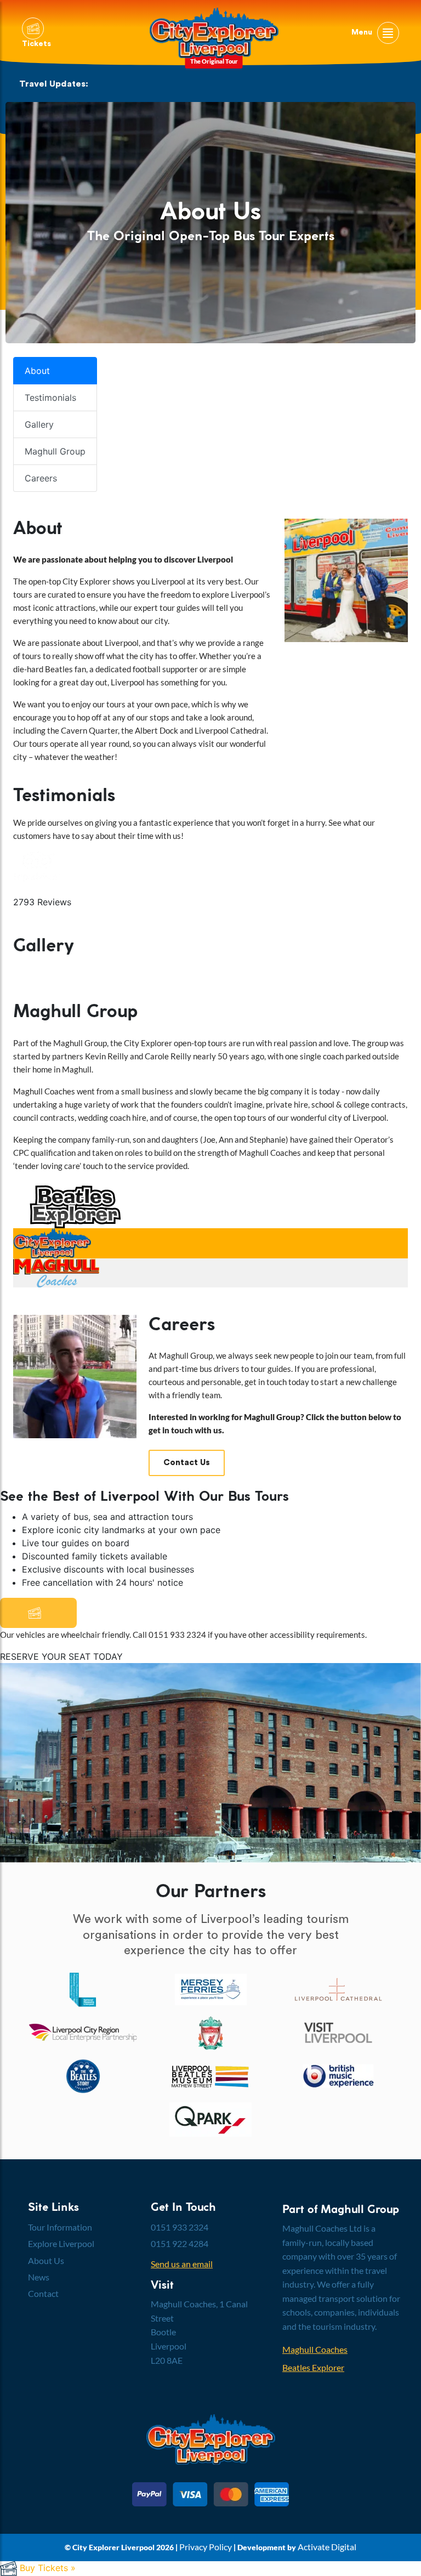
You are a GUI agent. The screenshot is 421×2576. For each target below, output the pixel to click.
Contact (43, 2293)
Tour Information (60, 2227)
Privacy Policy (206, 2547)
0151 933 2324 (180, 2227)
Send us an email (182, 2264)
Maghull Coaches (315, 2349)
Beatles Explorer (313, 2367)
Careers (41, 478)
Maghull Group (55, 451)
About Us (46, 2260)
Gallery (39, 424)
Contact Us (187, 1463)
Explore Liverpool (61, 2243)
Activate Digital (327, 2547)
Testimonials (50, 398)
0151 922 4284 (180, 2243)
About (37, 371)
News (39, 2277)
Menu (363, 32)
